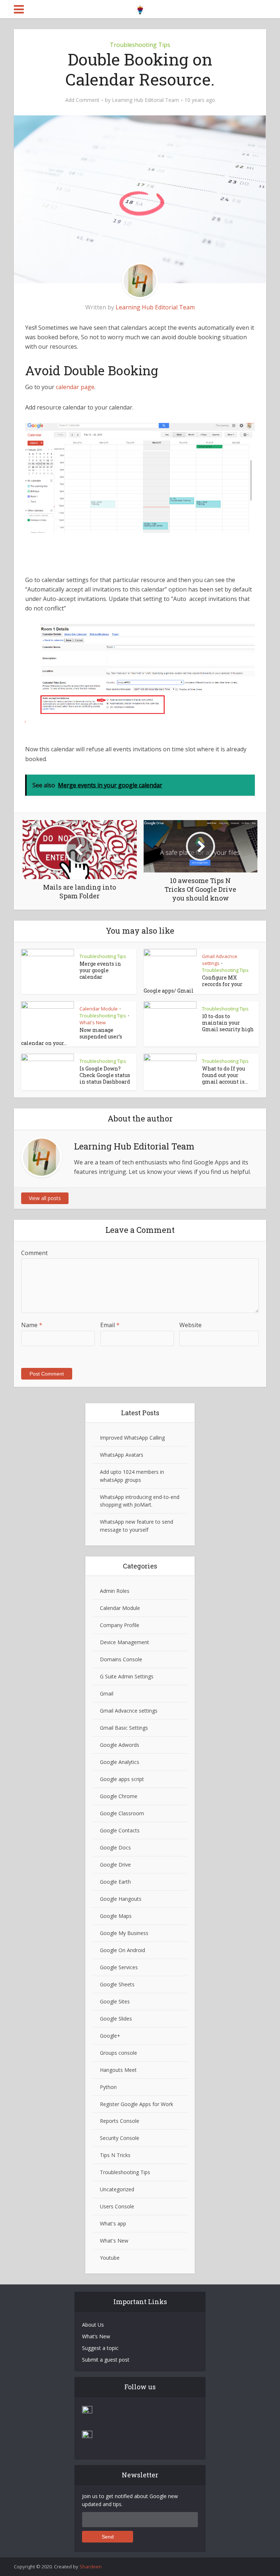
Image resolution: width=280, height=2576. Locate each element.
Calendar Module (99, 1009)
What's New (93, 1022)
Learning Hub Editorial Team (145, 100)
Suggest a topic (100, 2348)
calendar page (75, 387)
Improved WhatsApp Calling (132, 1438)
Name (32, 1325)
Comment (34, 1253)
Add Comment (82, 100)
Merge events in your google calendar (100, 970)
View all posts (45, 1198)
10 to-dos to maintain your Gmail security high (228, 1023)
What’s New (96, 2336)
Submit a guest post (106, 2360)
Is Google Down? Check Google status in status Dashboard (105, 1075)
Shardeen (91, 2567)
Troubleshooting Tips (140, 45)
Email (110, 1325)
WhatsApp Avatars (122, 1455)
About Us (93, 2325)
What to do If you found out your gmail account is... (225, 1075)
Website (190, 1325)
